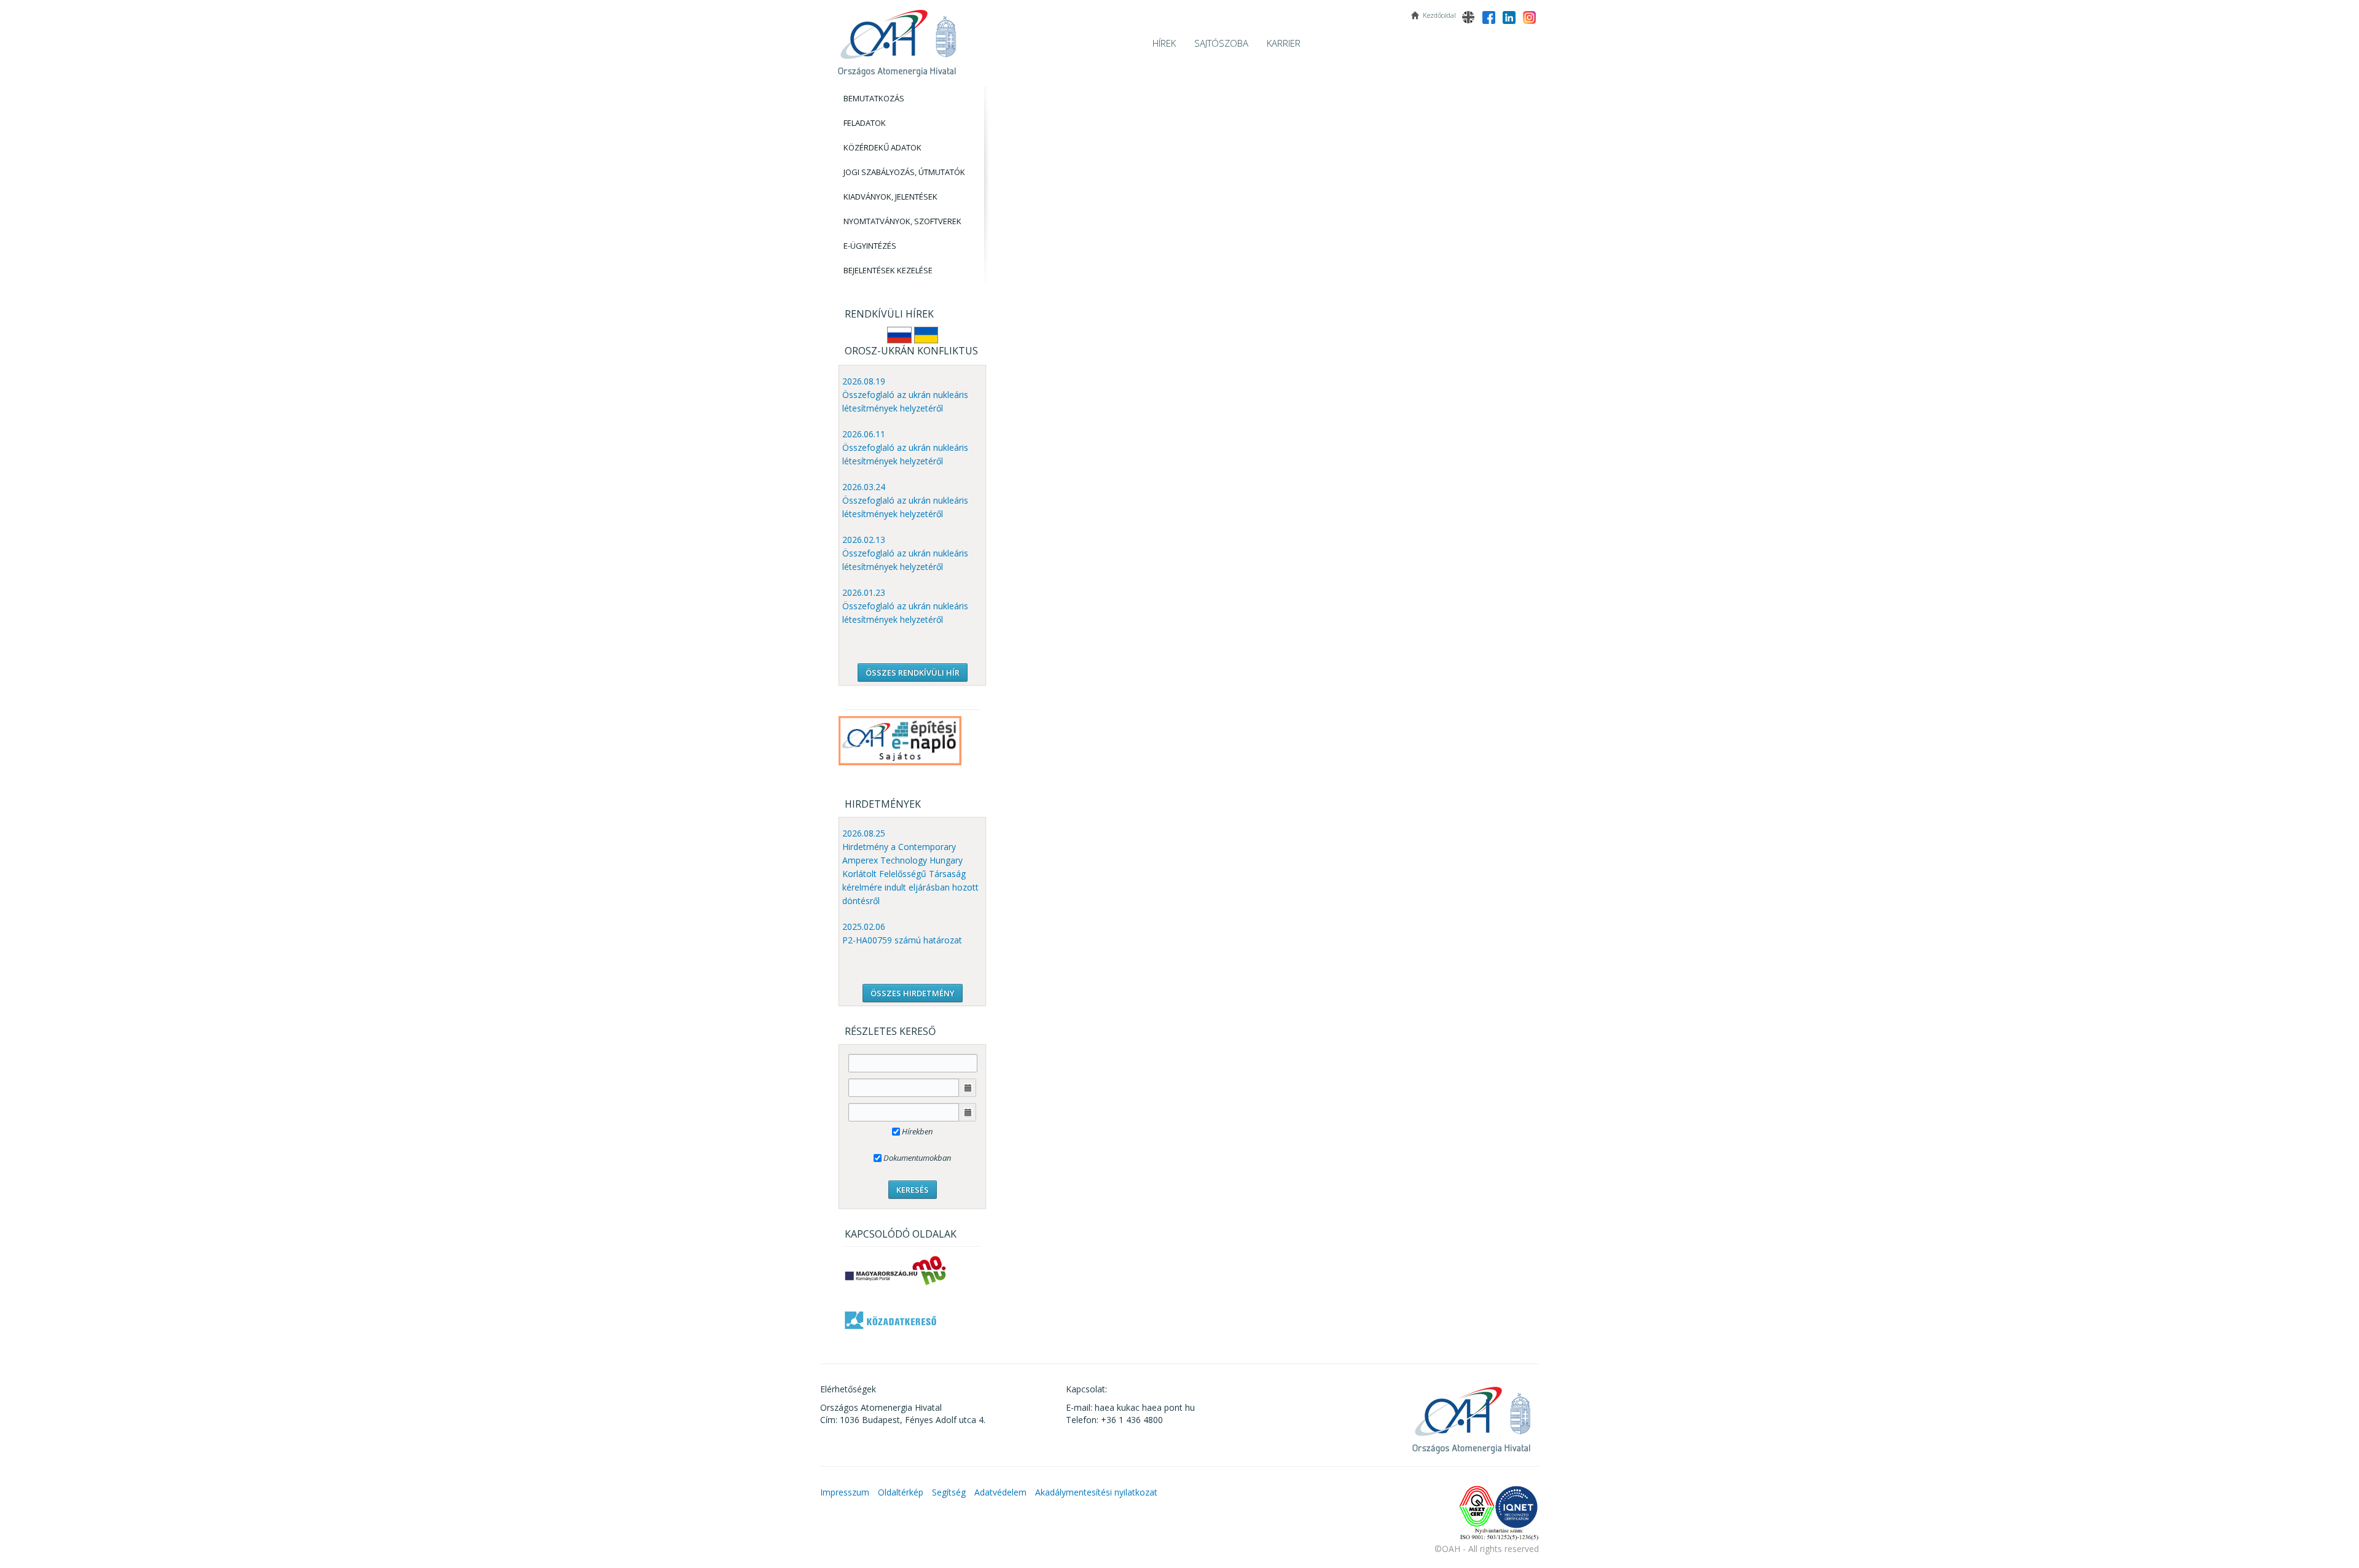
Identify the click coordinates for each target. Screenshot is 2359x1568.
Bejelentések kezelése (888, 270)
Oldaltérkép (901, 1492)
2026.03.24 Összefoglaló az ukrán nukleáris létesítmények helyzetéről (905, 500)
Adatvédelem (1000, 1492)
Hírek (1164, 43)
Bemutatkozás (874, 98)
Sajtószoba (1221, 43)
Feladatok (865, 123)
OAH (897, 38)
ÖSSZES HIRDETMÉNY (913, 993)
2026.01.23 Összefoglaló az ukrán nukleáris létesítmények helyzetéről (905, 606)
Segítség (949, 1492)
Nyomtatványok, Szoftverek (902, 221)
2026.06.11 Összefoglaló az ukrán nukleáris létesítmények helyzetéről (905, 447)
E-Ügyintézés (870, 246)
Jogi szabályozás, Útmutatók (904, 172)
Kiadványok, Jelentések (890, 197)
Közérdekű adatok (882, 147)
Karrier (1284, 43)
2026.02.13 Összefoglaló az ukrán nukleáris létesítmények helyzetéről (905, 553)
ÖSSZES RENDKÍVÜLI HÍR (913, 673)
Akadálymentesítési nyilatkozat (1096, 1492)
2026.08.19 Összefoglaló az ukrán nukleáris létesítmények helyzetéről (905, 395)
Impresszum (845, 1492)
